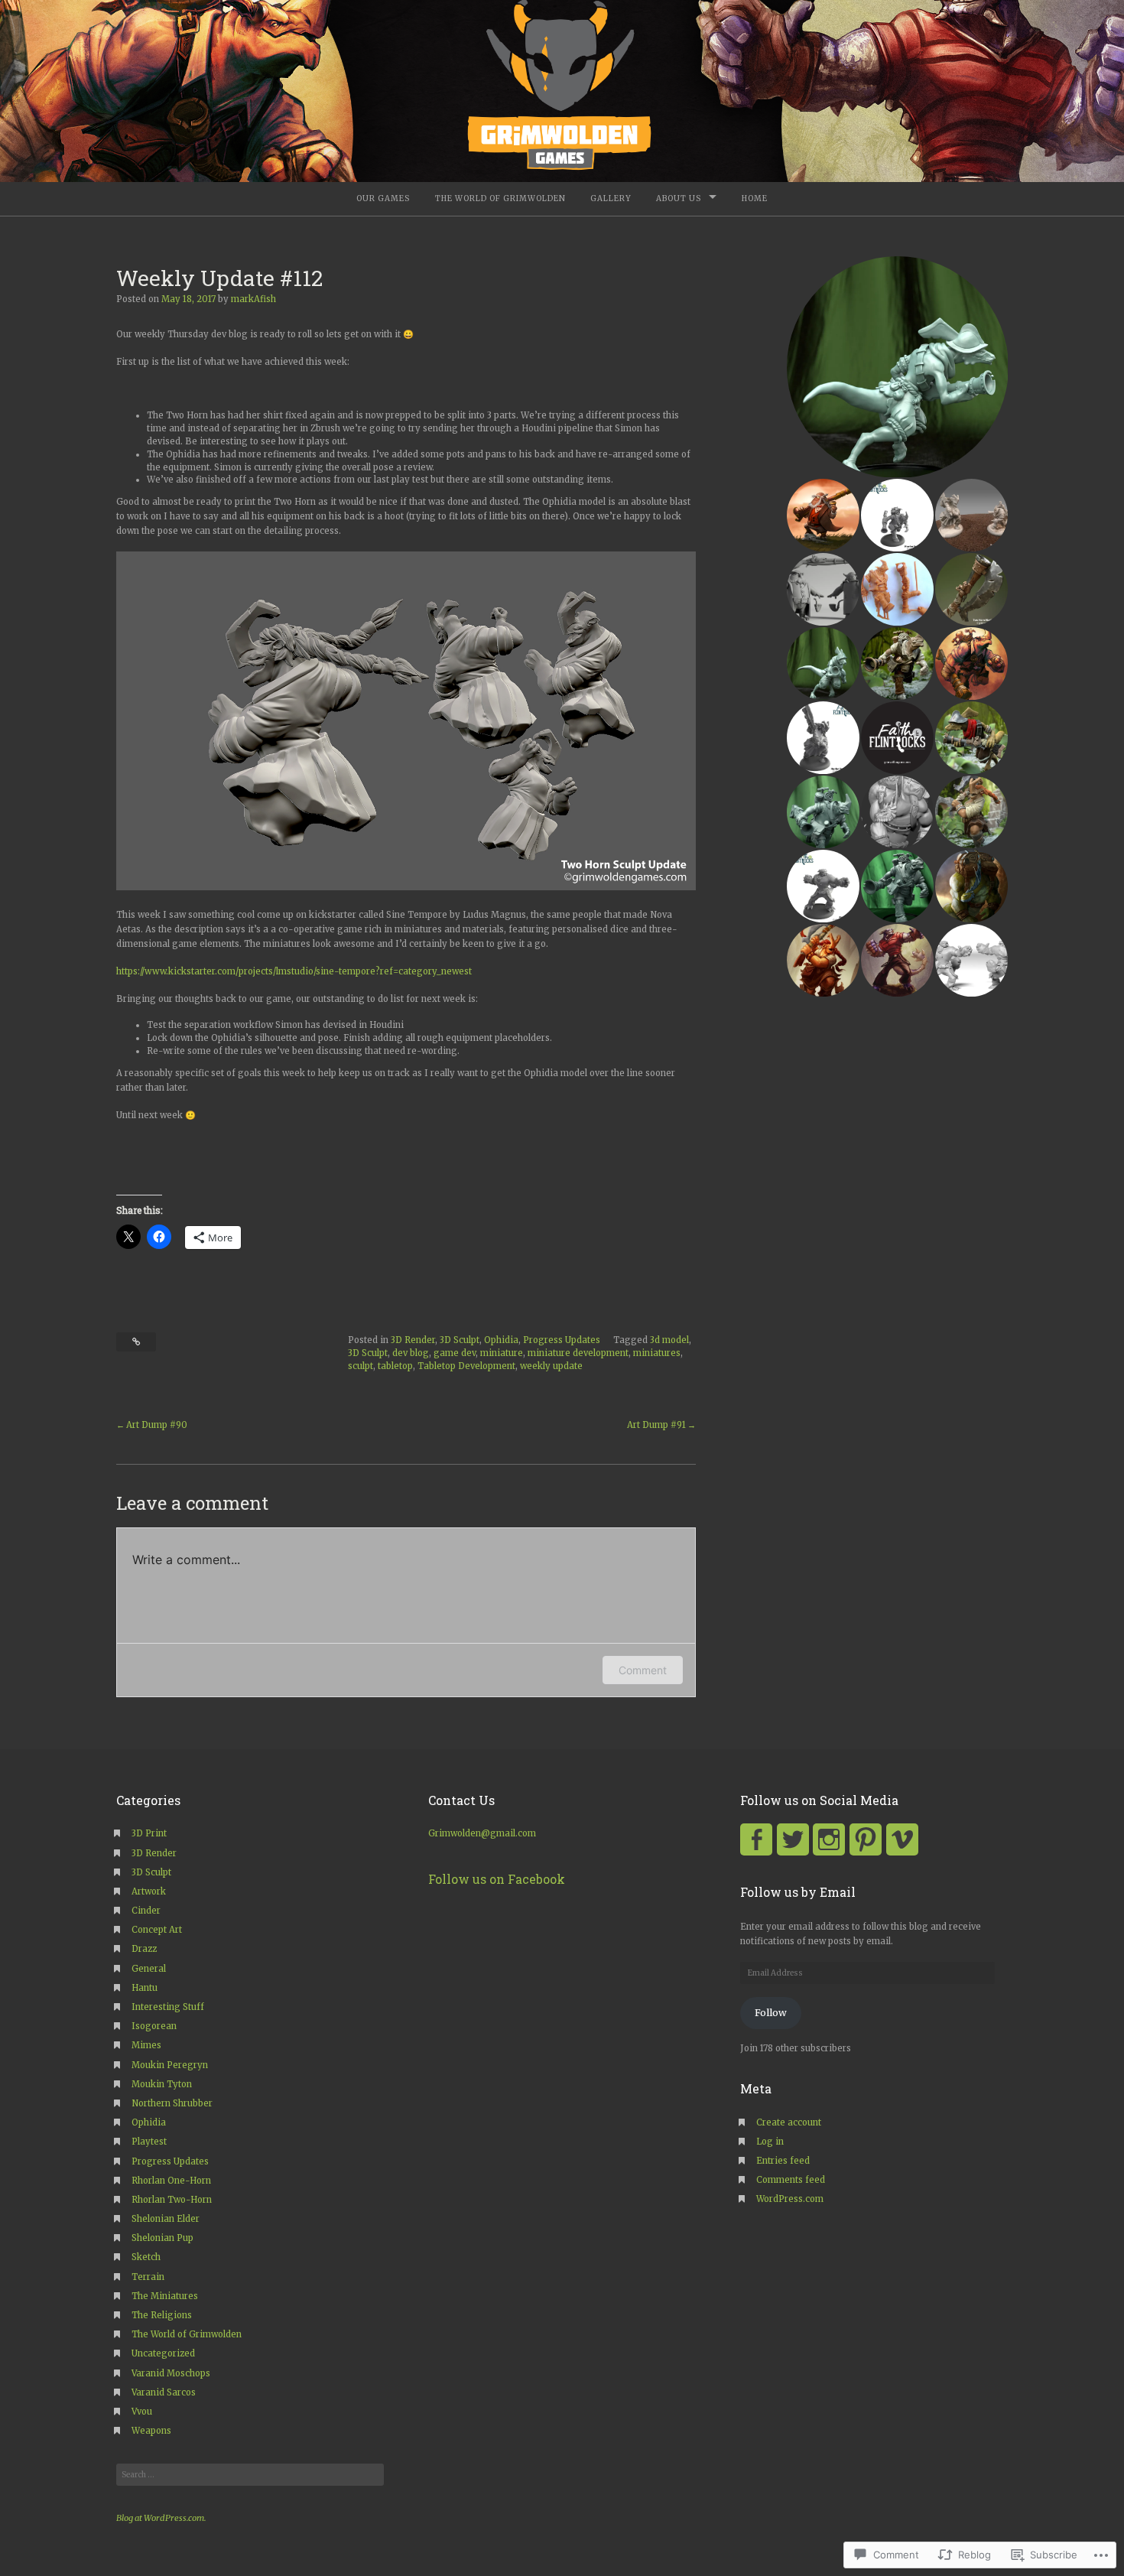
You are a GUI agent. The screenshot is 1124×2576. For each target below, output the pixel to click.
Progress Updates (562, 1340)
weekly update (551, 1366)
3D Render (413, 1340)
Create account (789, 2122)
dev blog (411, 1353)
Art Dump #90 (157, 1425)
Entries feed (783, 2161)
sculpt (361, 1366)
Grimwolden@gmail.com (482, 1833)
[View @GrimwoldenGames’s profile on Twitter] (793, 1839)
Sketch (146, 2257)
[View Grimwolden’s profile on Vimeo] (902, 1839)
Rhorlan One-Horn (171, 2181)
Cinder (146, 1911)
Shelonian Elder (166, 2219)
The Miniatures (165, 2296)
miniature (502, 1353)
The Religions (162, 2315)
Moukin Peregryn (170, 2065)
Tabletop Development (466, 1366)
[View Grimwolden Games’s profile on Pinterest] (866, 1839)
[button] (897, 367)
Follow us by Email (798, 1892)
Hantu (145, 1988)
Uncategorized (163, 2353)
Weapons (151, 2431)
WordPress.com (790, 2199)
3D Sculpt (460, 1340)
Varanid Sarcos (164, 2392)
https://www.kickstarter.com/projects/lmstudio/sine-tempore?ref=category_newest (294, 971)
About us (679, 198)
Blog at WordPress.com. (161, 2518)
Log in (770, 2142)
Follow (771, 2013)
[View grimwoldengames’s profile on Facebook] (756, 1839)
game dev (455, 1353)
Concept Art (157, 1930)
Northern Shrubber (172, 2103)
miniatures (657, 1353)
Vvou (142, 2412)
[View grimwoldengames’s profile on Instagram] (829, 1839)
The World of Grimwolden (500, 198)
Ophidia (501, 1340)
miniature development (578, 1353)
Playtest (149, 2142)
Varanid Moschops (171, 2373)
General (149, 1969)
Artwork (149, 1891)
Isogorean (154, 2026)
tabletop (395, 1366)
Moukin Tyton (162, 2084)
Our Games (383, 198)
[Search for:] (250, 2475)
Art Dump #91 (656, 1425)
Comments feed (791, 2180)
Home (755, 198)
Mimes (146, 2045)
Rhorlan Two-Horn (172, 2200)
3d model (669, 1340)
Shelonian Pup (162, 2238)
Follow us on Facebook (497, 1879)
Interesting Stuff (168, 2007)
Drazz (144, 1949)
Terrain (148, 2277)
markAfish (253, 299)
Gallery (611, 198)
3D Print (149, 1833)
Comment (643, 1670)
